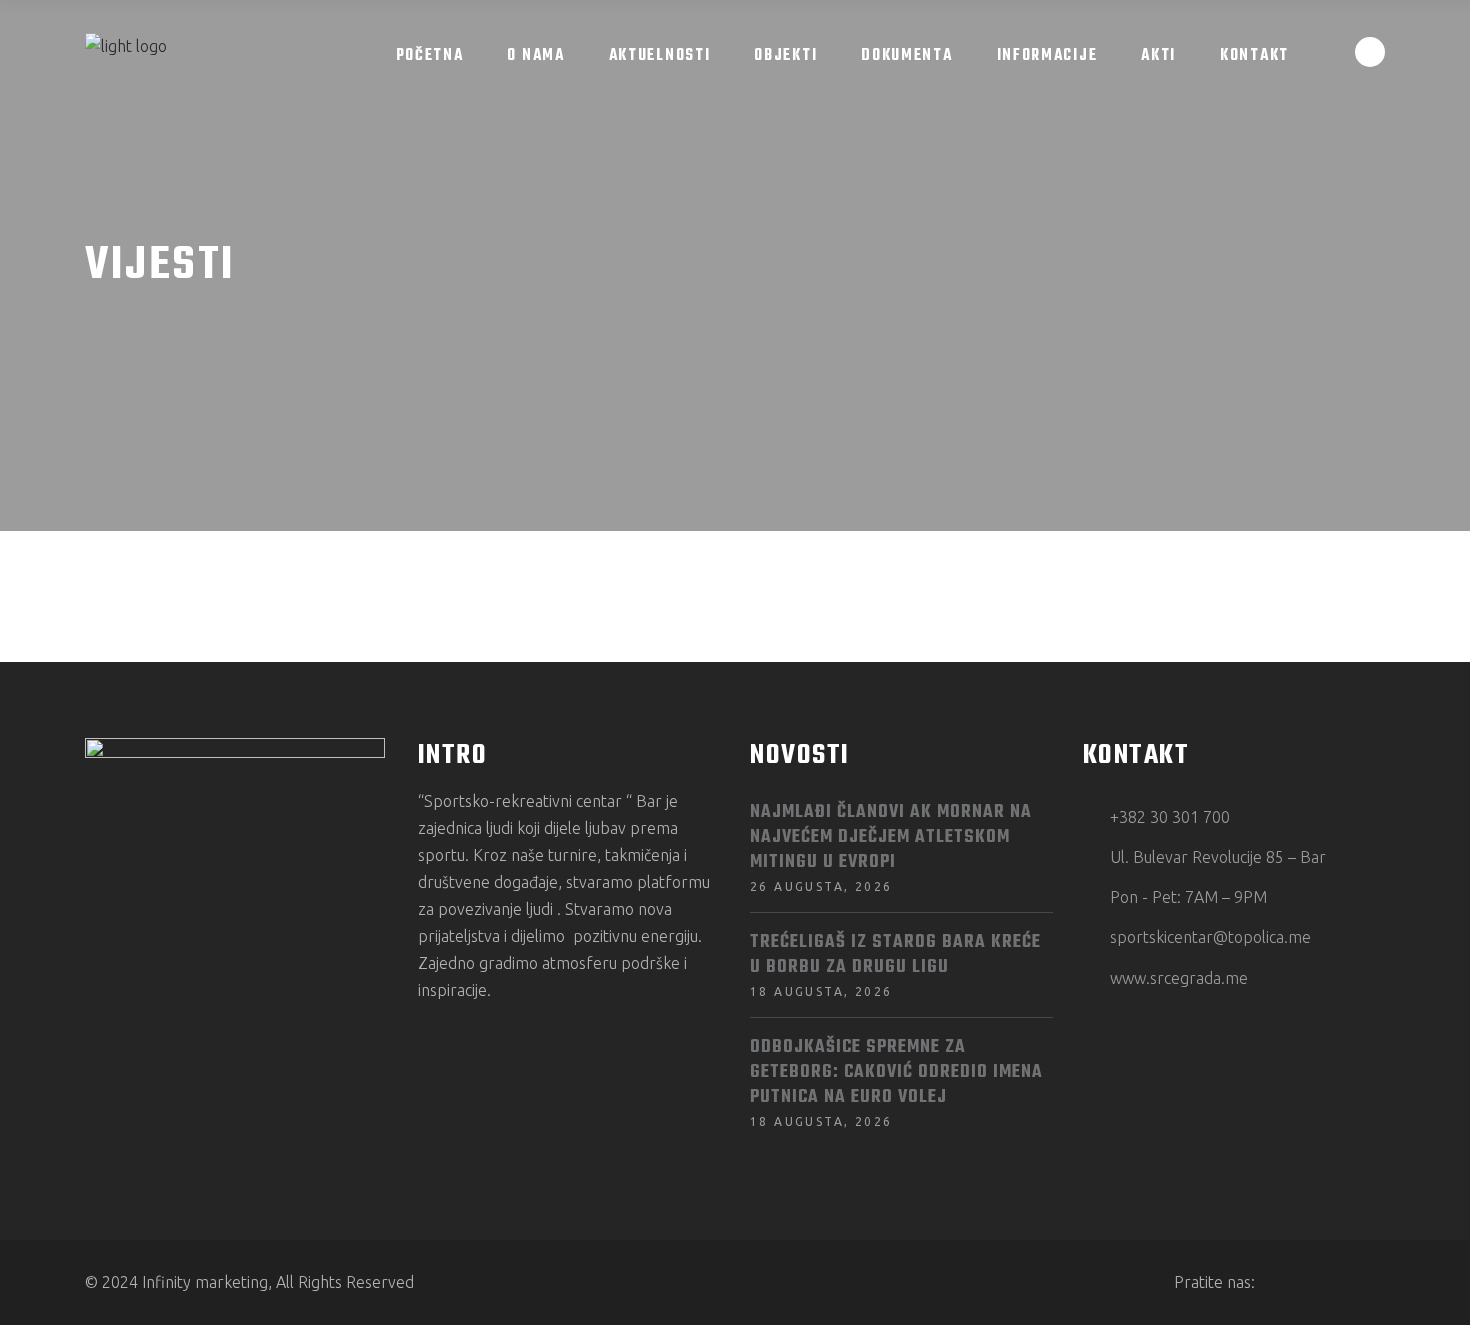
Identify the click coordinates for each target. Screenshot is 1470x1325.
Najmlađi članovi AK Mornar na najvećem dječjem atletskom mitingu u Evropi (891, 837)
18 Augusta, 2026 (821, 991)
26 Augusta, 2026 (821, 886)
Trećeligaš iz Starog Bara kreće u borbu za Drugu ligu (895, 955)
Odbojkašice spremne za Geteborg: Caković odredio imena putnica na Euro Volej (896, 1072)
